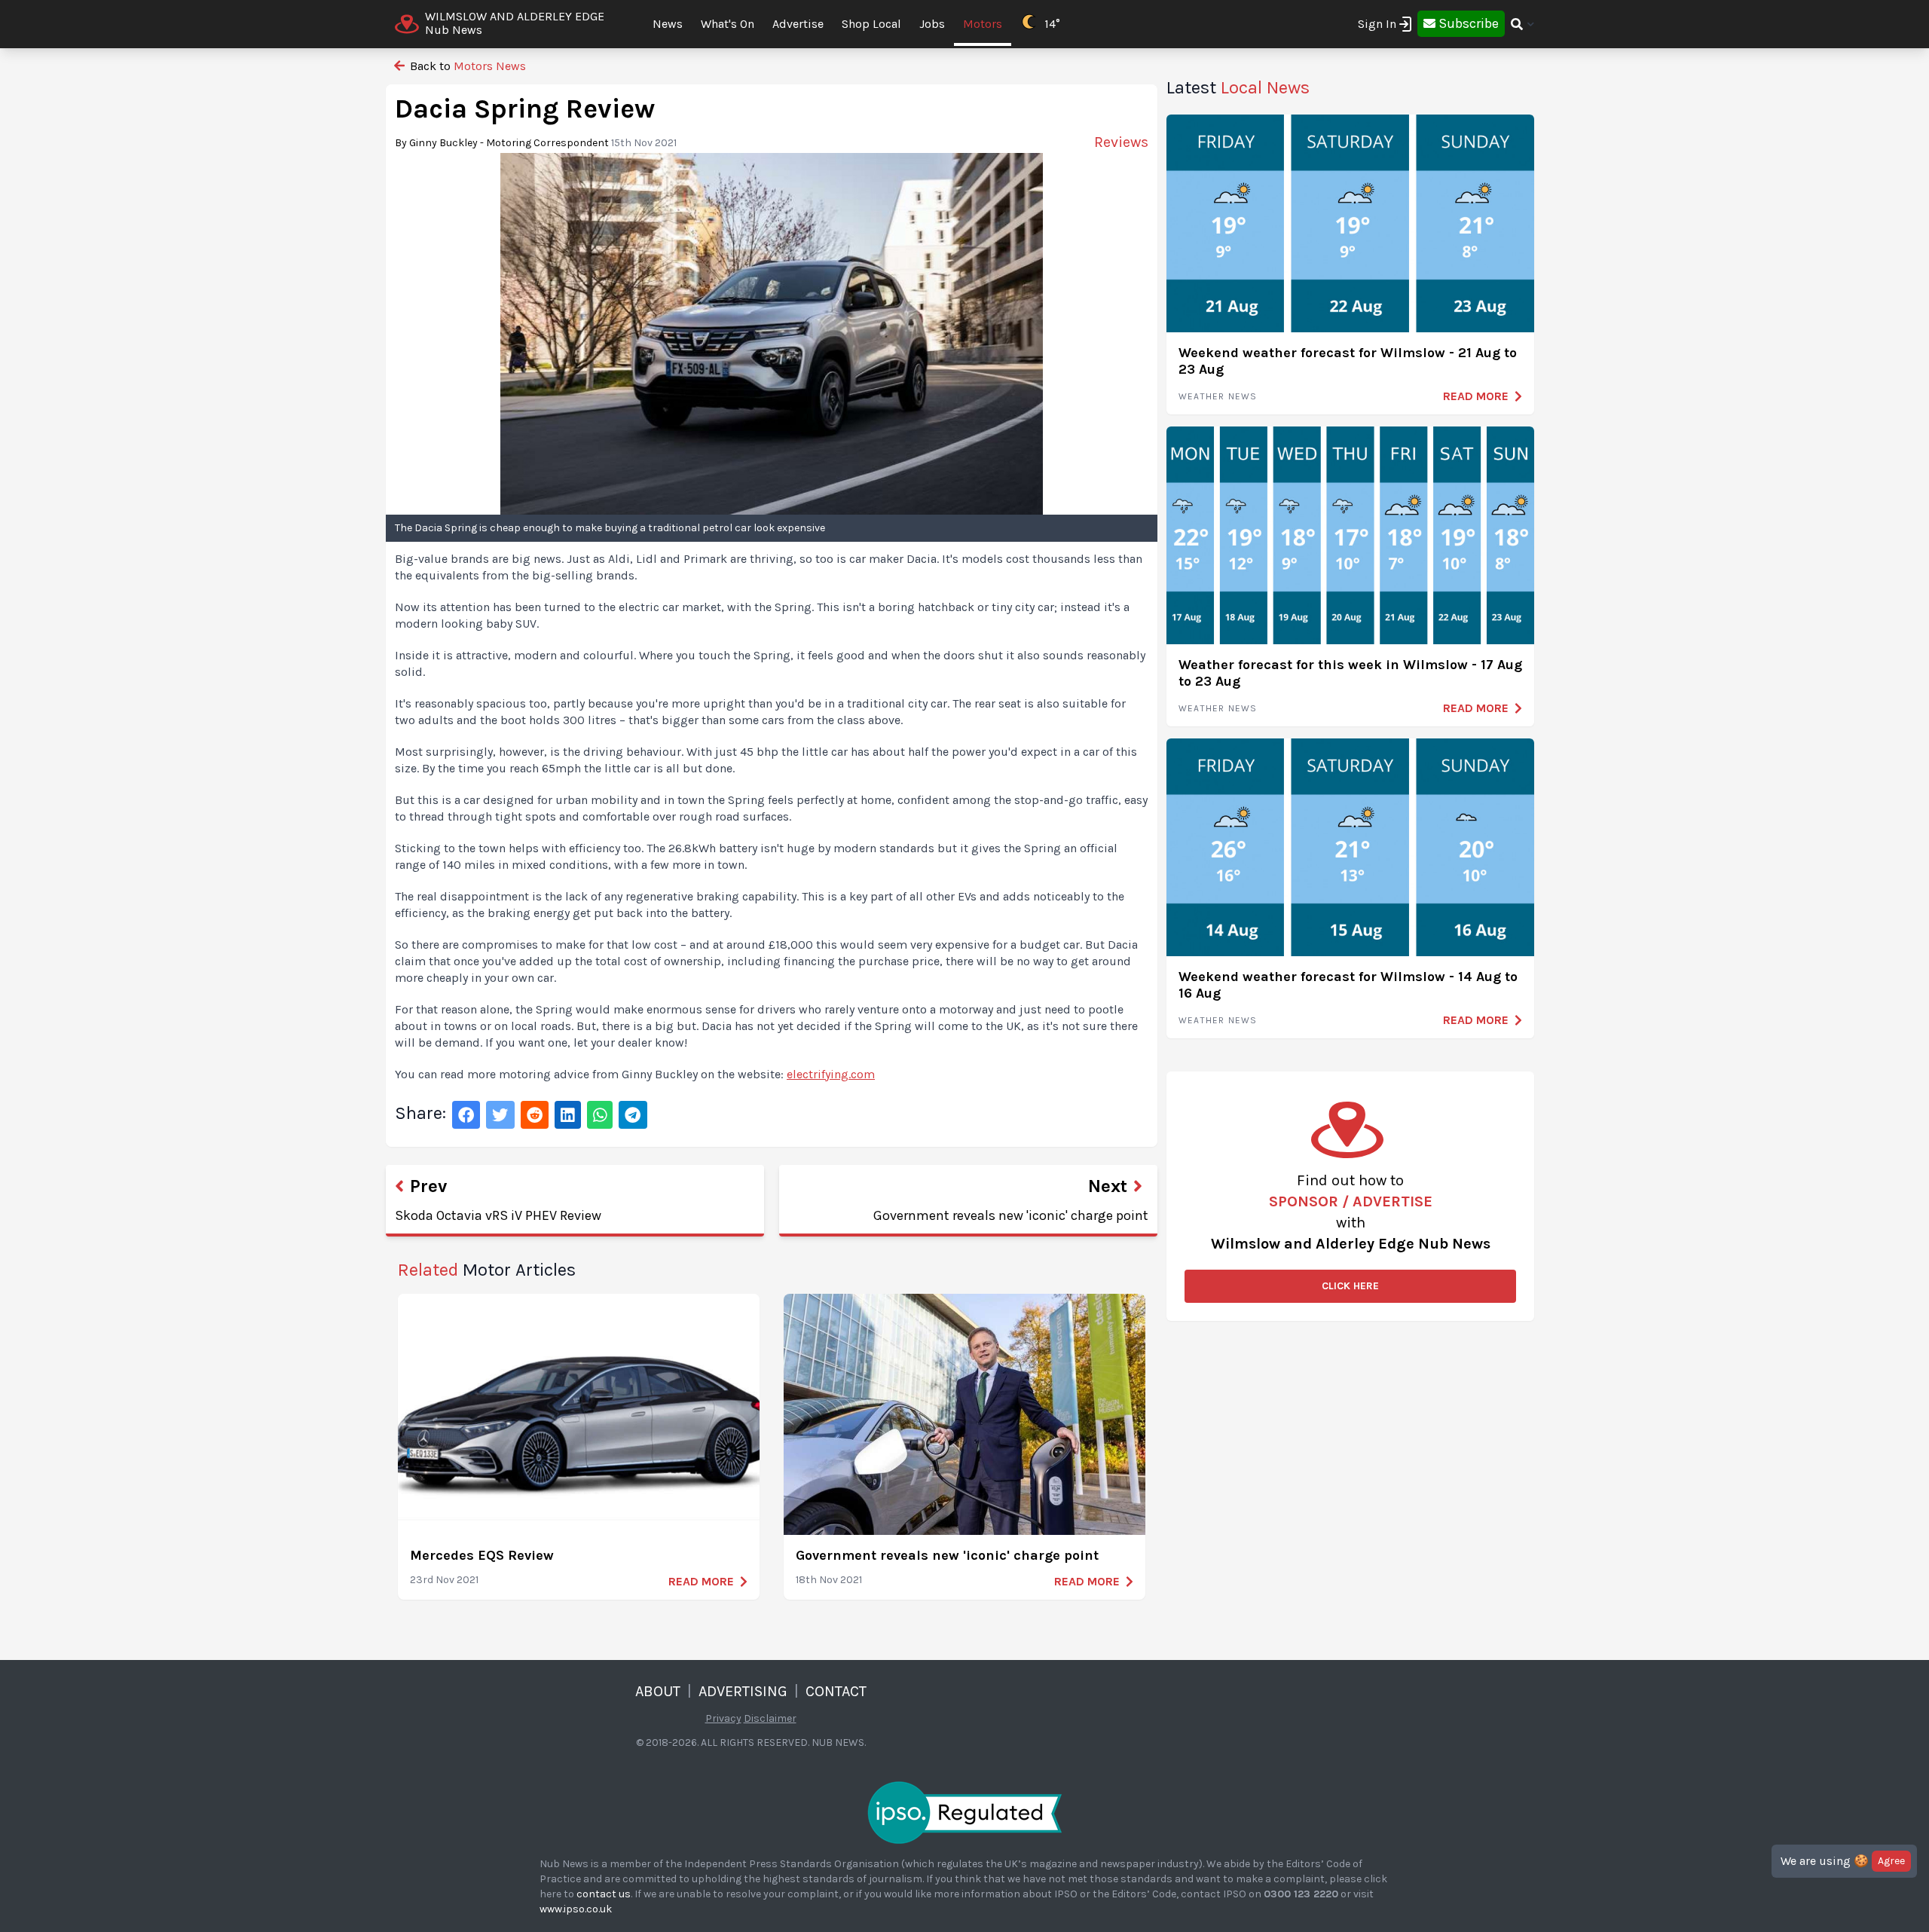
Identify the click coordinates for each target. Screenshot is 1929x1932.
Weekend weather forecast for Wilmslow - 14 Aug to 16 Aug (1348, 985)
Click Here (1350, 1286)
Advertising (743, 1691)
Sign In (1377, 24)
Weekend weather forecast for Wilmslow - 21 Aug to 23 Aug (1348, 361)
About (658, 1691)
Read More (701, 1581)
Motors (983, 24)
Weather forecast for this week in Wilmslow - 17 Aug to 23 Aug (1350, 673)
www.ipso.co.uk (576, 1909)
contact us (604, 1894)
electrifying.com (831, 1074)
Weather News (1218, 396)
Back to (466, 66)
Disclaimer (770, 1718)
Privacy (723, 1718)
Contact (836, 1691)
